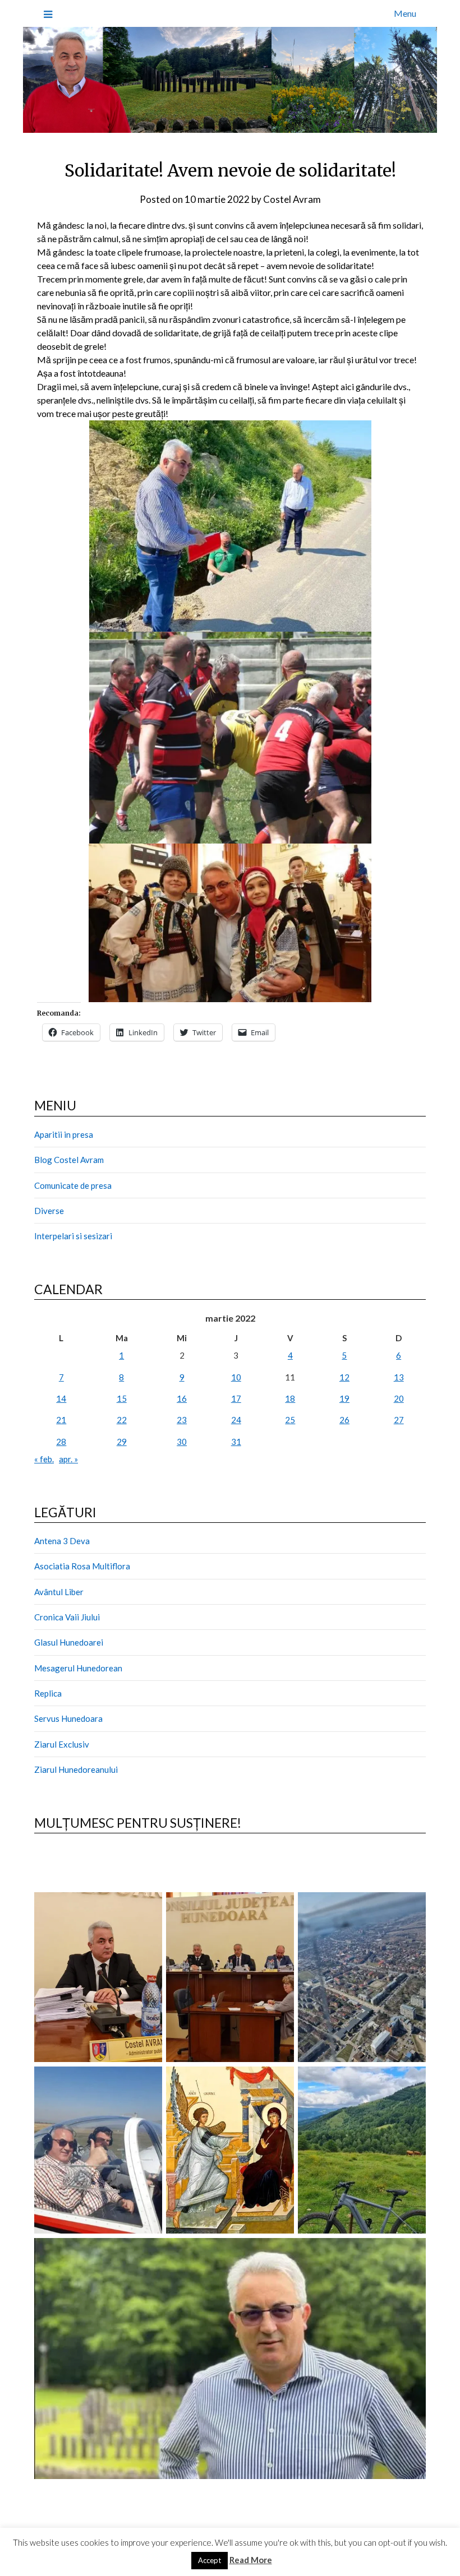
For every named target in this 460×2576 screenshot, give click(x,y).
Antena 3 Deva (62, 1541)
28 (61, 1442)
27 (399, 1420)
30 (182, 1442)
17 (236, 1398)
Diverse (49, 1211)
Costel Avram (292, 199)
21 (61, 1420)
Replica (48, 1693)
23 (182, 1420)
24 (236, 1420)
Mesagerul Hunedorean (78, 1668)
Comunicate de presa (73, 1185)
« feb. (44, 1459)
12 (344, 1377)
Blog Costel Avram (69, 1160)
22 (122, 1420)
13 (399, 1377)
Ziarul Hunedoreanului (76, 1769)
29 (122, 1442)
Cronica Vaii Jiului (67, 1617)
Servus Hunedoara (68, 1718)
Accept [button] (210, 2560)
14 (61, 1398)
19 (344, 1398)
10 (236, 1377)
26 (344, 1420)
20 (399, 1398)
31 (236, 1442)
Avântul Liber (59, 1592)
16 (182, 1398)
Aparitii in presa (64, 1134)
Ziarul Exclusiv (62, 1744)
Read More (251, 2560)
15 (122, 1398)
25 (290, 1420)
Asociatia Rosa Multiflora (82, 1566)
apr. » (68, 1459)
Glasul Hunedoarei (69, 1642)
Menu (405, 13)
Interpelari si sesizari (73, 1236)
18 (290, 1398)
